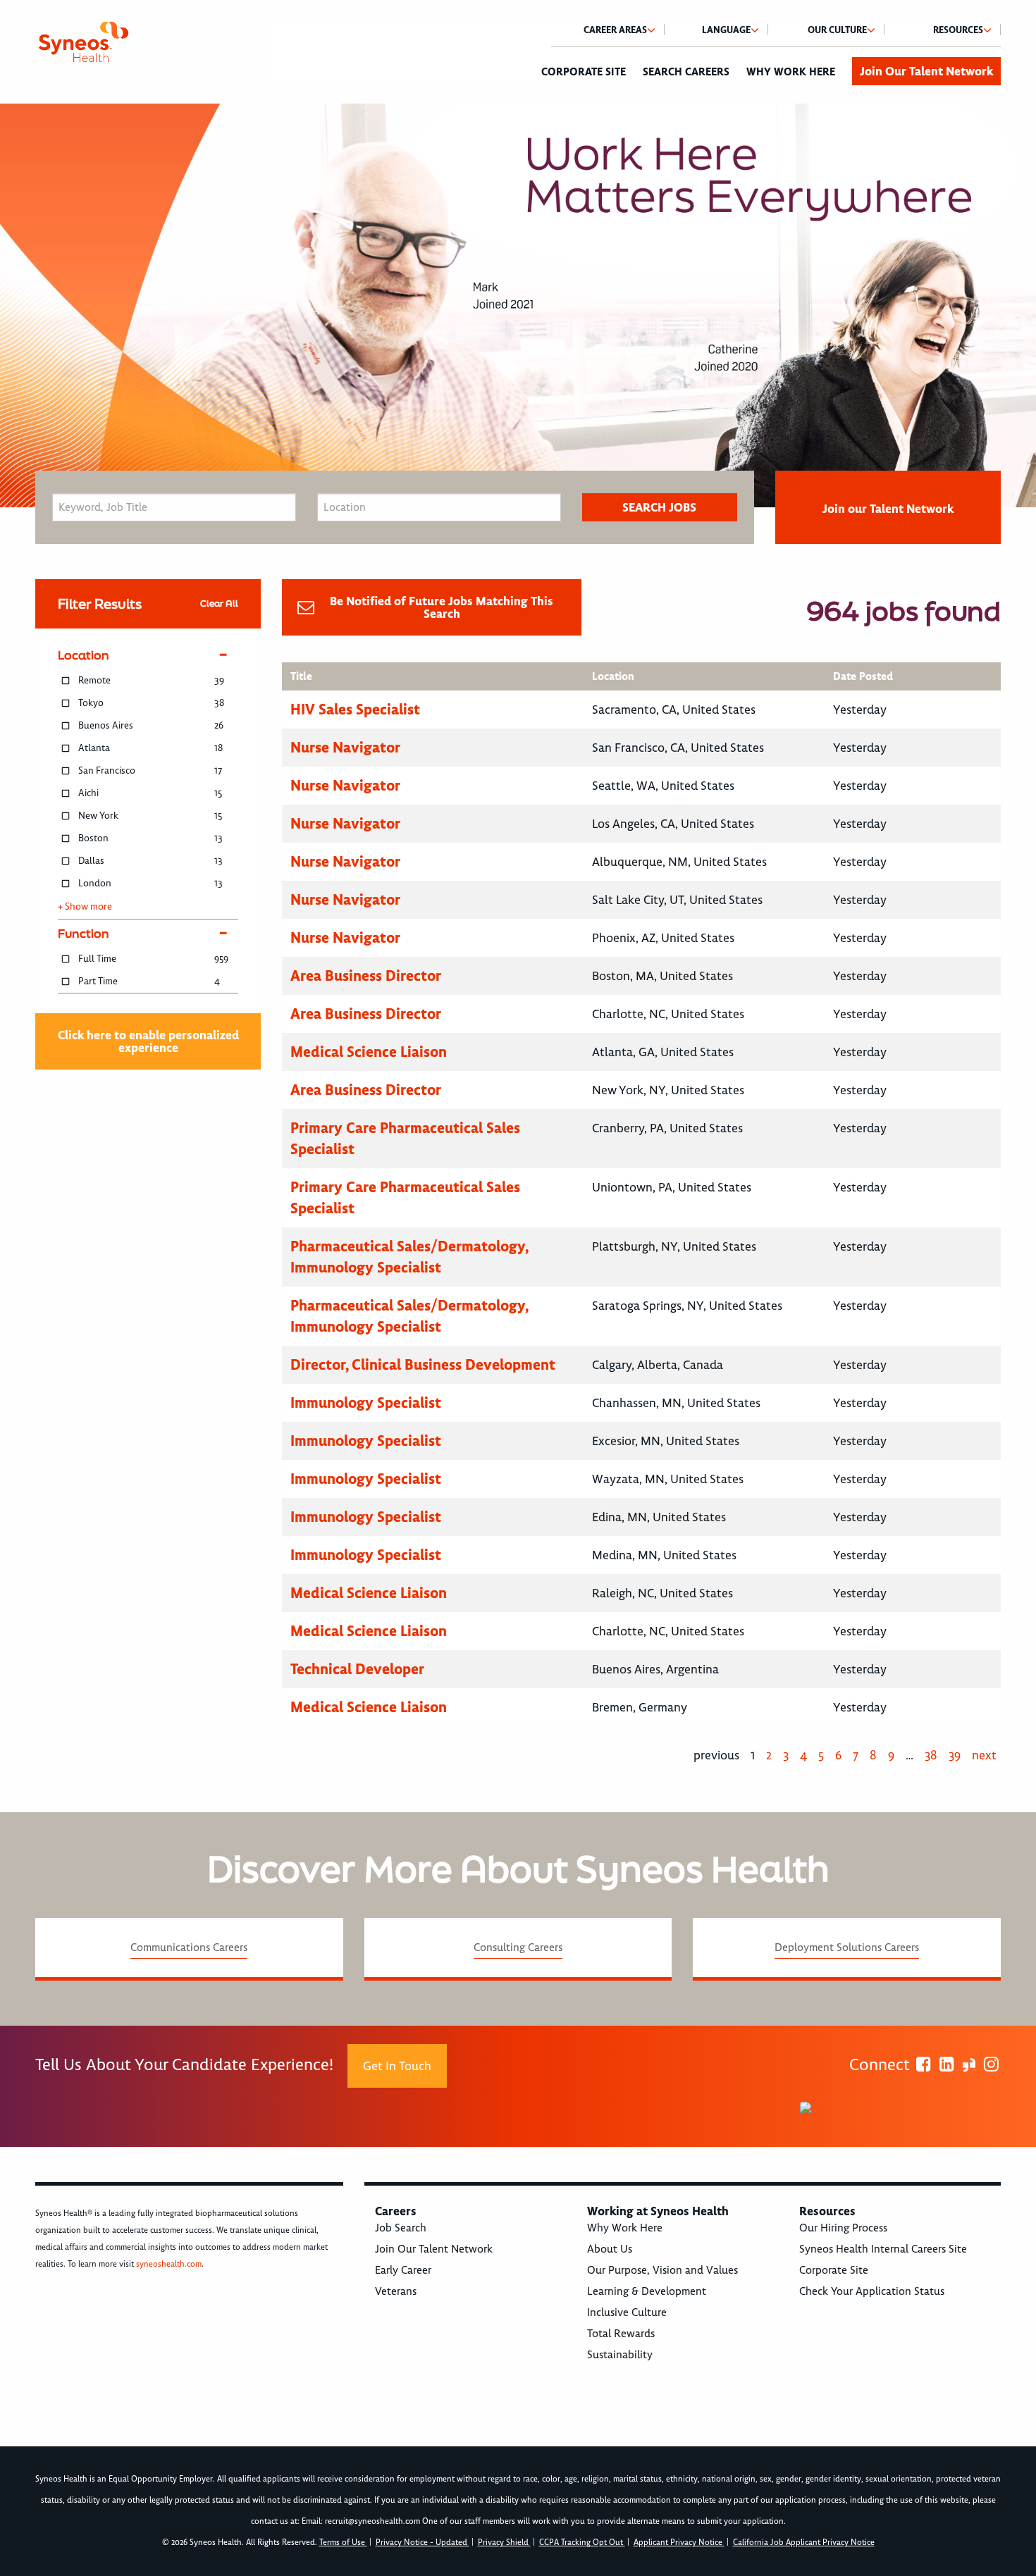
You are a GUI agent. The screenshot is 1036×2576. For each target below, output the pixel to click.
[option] (518, 305)
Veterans (396, 2291)
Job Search (401, 2228)
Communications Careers (189, 1948)
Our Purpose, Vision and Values (662, 2270)
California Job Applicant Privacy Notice (804, 2543)
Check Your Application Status (872, 2291)
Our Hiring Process (843, 2228)
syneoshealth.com (169, 2264)
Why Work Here (791, 72)
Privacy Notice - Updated (423, 2543)
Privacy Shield (504, 2543)
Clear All (219, 603)
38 (931, 1755)
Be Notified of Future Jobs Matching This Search (442, 607)
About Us (610, 2249)
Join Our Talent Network (926, 71)
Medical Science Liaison (369, 1052)
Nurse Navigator (345, 747)
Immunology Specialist (366, 1402)
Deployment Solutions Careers (847, 1948)
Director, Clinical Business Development (423, 1364)
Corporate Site (584, 72)
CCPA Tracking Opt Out (582, 2543)
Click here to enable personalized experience (148, 1041)
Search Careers (686, 72)
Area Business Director (366, 976)
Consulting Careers (518, 1948)
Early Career (403, 2270)
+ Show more (85, 907)
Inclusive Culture (627, 2312)
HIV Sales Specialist (355, 709)
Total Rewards (621, 2334)
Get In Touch (397, 2066)
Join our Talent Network (888, 509)
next (984, 1755)
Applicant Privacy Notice (679, 2543)
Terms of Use (343, 2543)
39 (955, 1755)
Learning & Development (647, 2291)
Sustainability (620, 2355)
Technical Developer (357, 1669)
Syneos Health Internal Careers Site (883, 2249)
